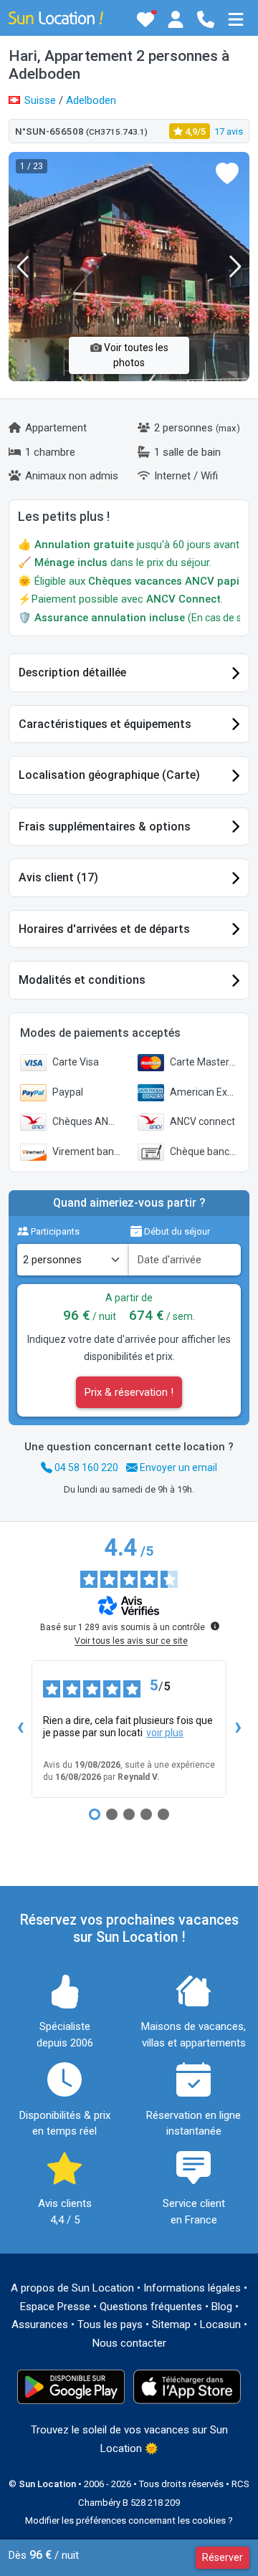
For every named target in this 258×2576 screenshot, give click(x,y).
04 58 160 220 (85, 1467)
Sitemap (171, 2324)
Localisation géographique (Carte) (109, 775)
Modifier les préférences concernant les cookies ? (129, 2520)
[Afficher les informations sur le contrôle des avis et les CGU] (215, 1626)
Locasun (220, 2324)
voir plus (165, 1733)
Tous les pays (110, 2324)
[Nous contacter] (206, 19)
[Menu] (236, 19)
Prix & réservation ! (129, 1392)
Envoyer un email (177, 1467)
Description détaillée (72, 672)
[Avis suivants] (238, 1729)
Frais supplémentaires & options (105, 827)
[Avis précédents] (20, 1729)
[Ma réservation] (176, 19)
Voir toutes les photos (135, 355)
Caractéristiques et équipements (105, 724)
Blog (222, 2307)
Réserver (223, 2557)
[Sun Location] (56, 17)
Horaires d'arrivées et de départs (104, 929)
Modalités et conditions (82, 980)
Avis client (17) (58, 877)
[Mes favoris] (145, 19)
